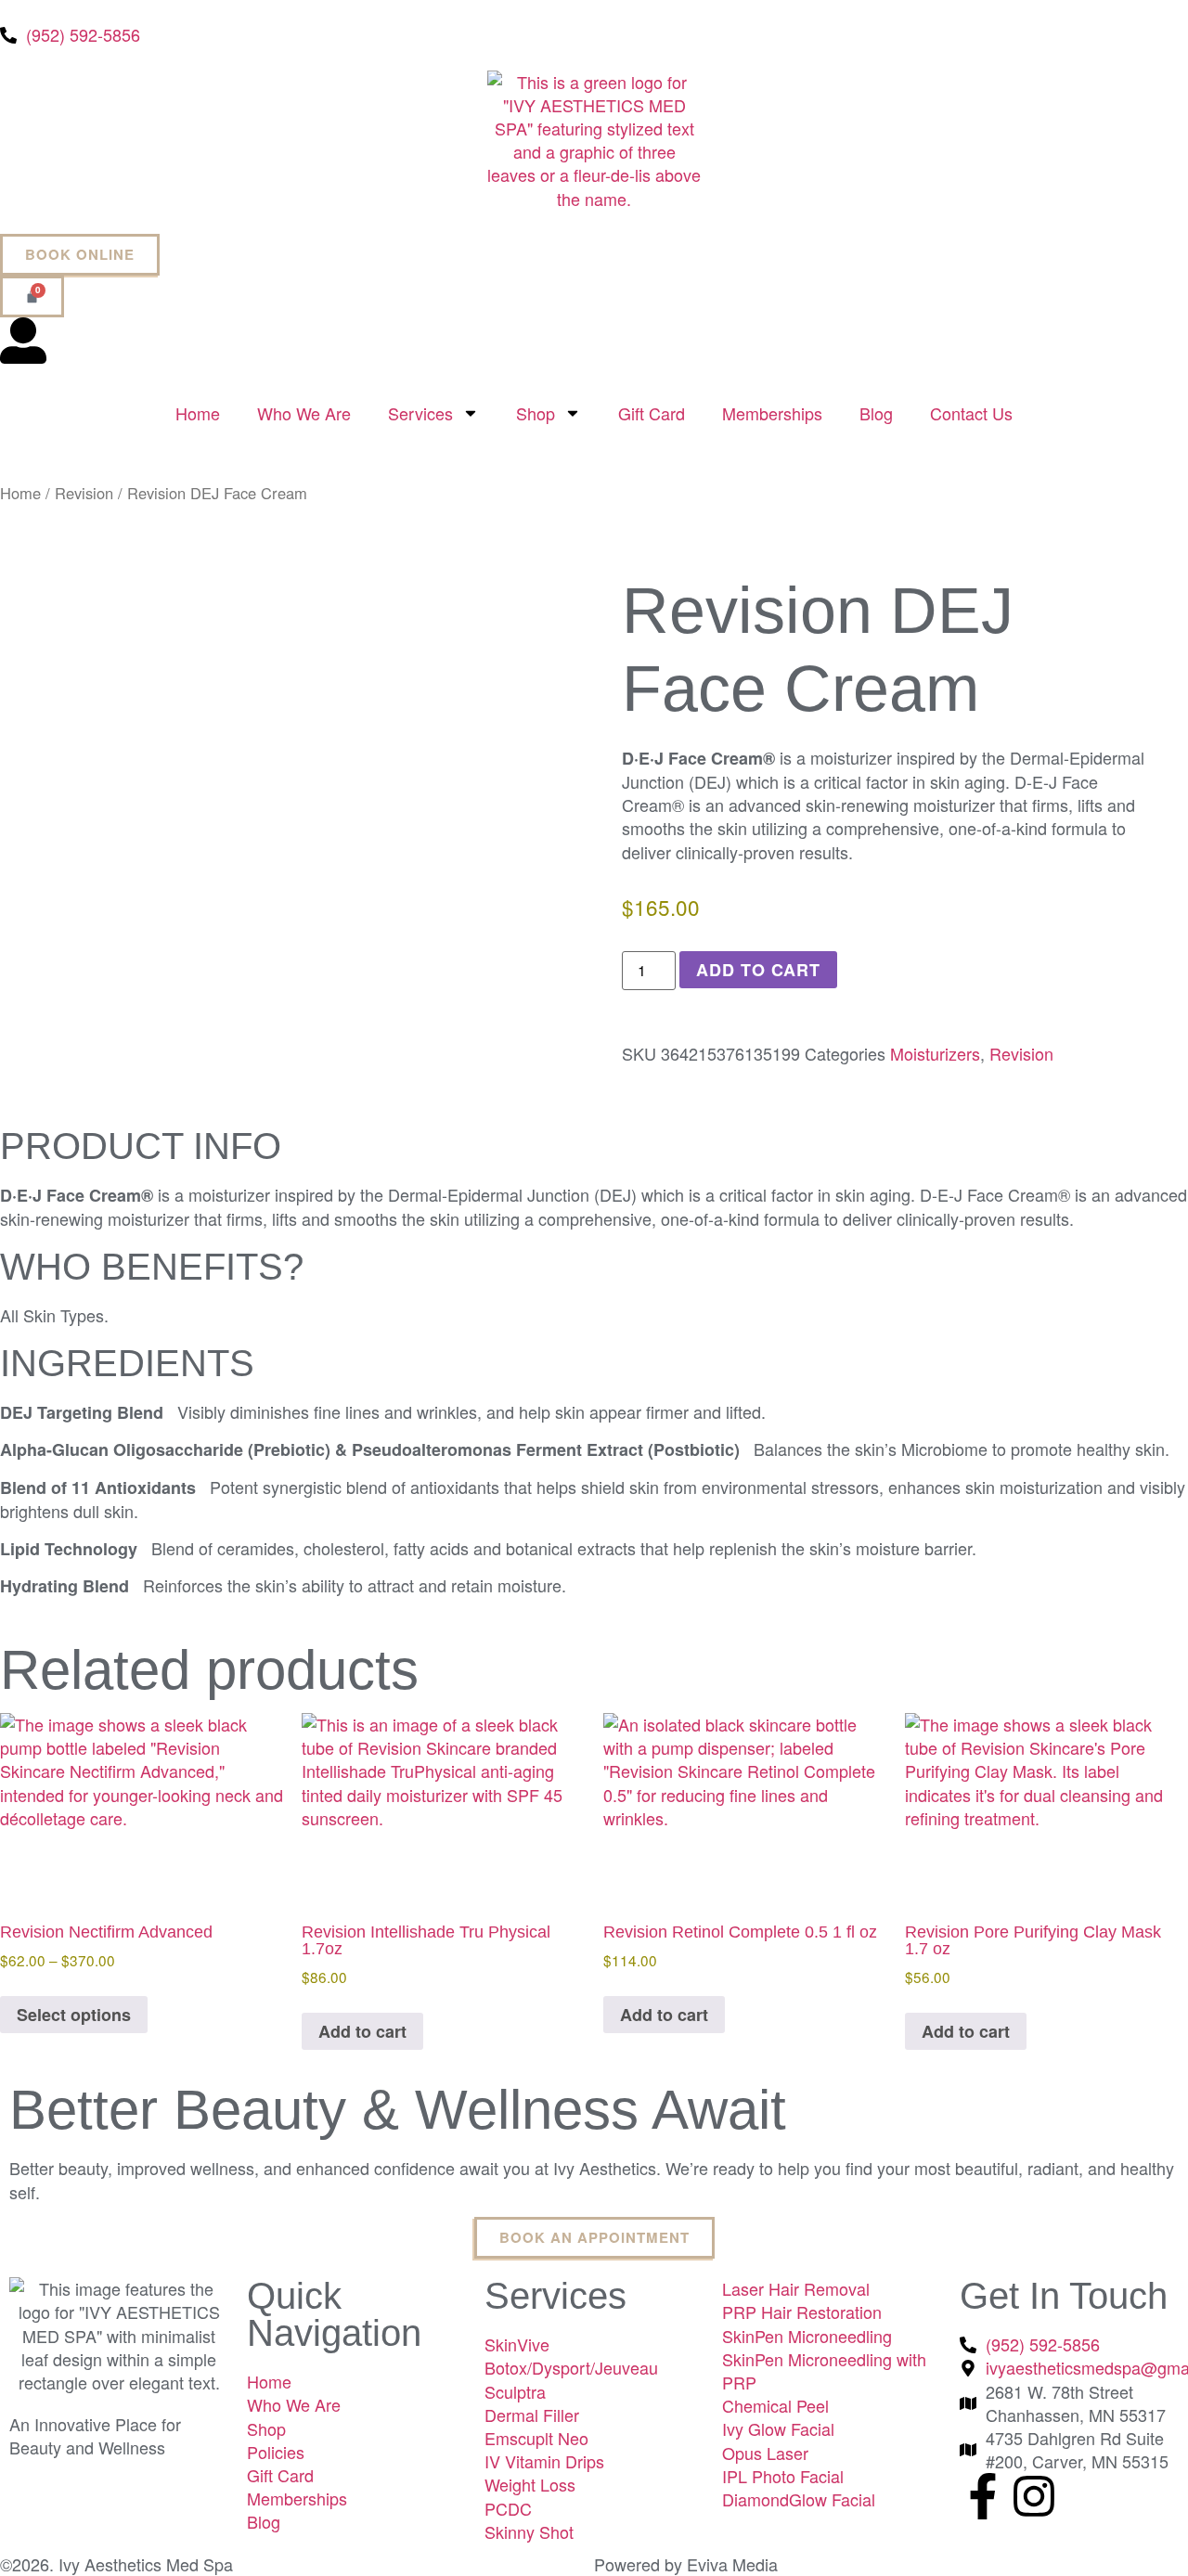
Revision (84, 493)
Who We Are (304, 413)
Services (420, 413)
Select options (74, 2015)
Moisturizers (935, 1053)
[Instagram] (1034, 2496)
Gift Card (652, 413)
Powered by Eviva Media (686, 2564)
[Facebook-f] (983, 2496)
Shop (536, 413)
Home (198, 413)
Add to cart (758, 970)
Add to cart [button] (362, 2031)
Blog (876, 413)
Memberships (772, 413)
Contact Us (971, 413)
